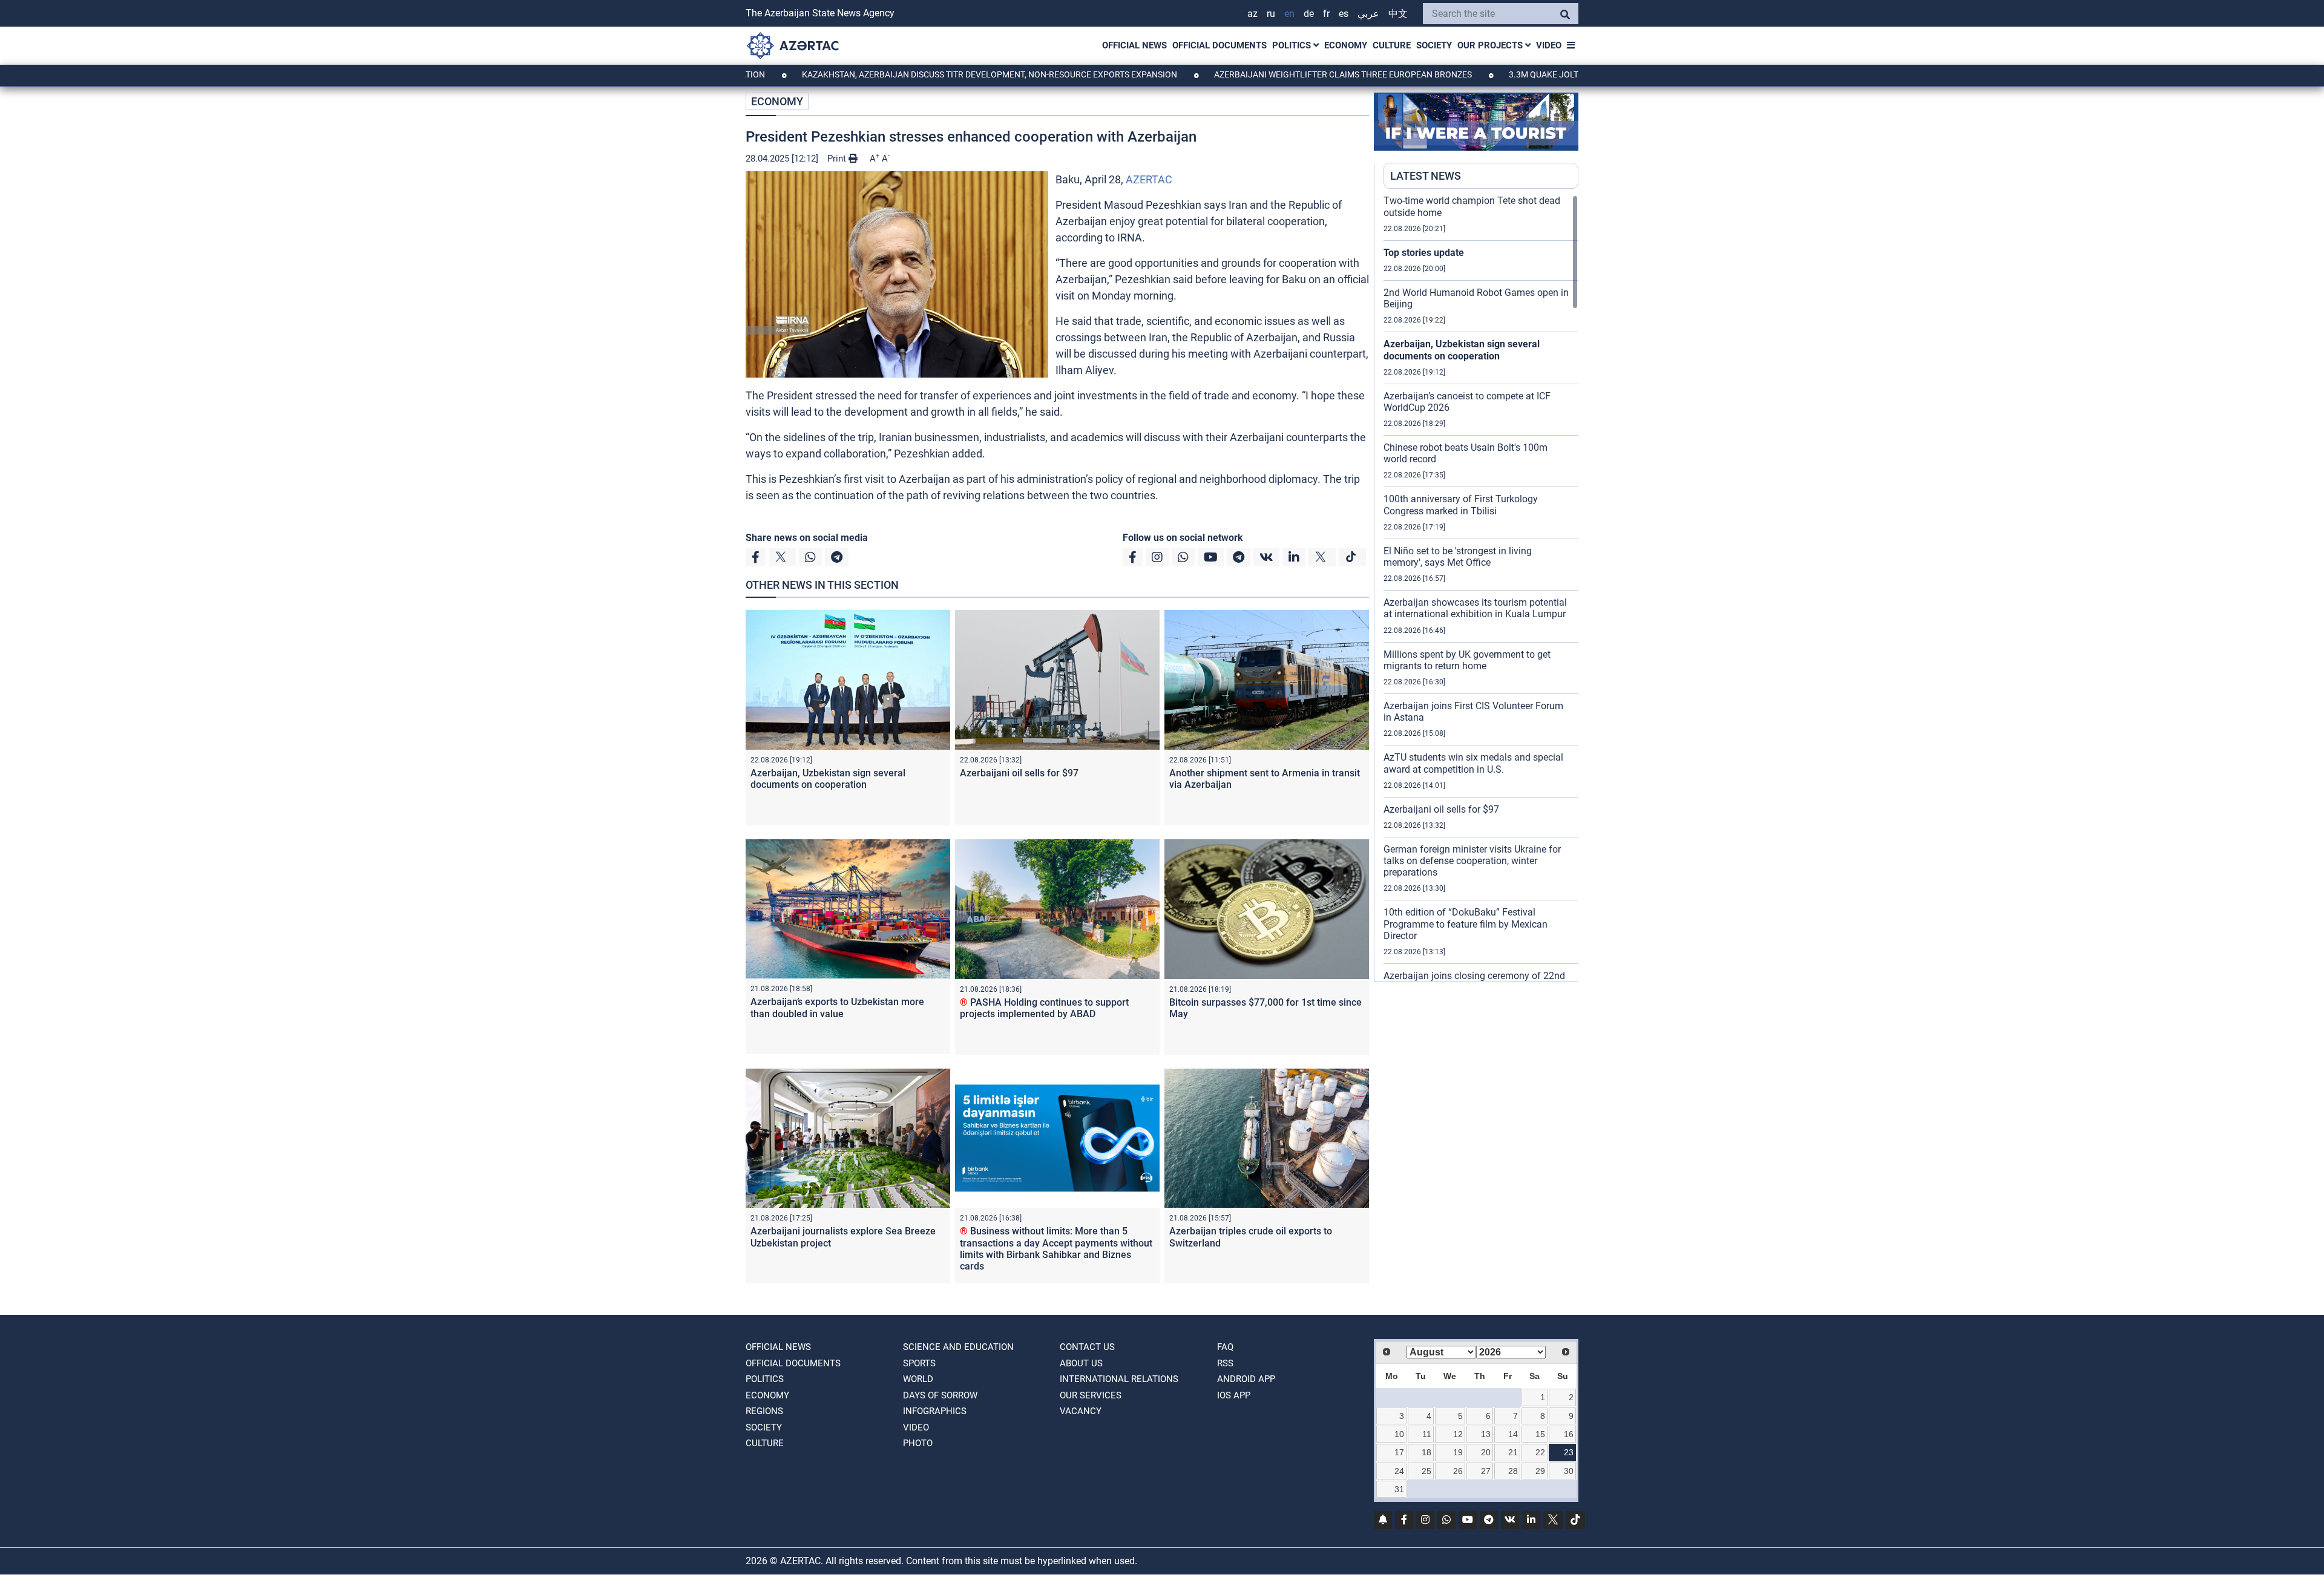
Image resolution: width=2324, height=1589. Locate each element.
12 (1458, 1434)
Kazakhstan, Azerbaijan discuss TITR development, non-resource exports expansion (900, 74)
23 (1569, 1452)
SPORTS (919, 1363)
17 (1399, 1452)
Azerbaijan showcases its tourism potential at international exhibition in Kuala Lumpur (1475, 608)
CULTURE (1392, 45)
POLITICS (1293, 45)
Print (838, 159)
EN (1289, 14)
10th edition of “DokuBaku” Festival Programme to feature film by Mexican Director (1466, 924)
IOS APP (1234, 1395)
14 (1513, 1434)
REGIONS (764, 1411)
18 (1426, 1452)
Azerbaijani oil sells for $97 (1019, 773)
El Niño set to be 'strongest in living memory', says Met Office (1458, 557)
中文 (1398, 14)
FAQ (1225, 1347)
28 (1513, 1471)
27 (1486, 1471)
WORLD (918, 1379)
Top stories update (1424, 253)
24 (1399, 1471)
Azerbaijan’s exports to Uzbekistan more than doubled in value (837, 1007)
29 (1540, 1471)
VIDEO (1549, 45)
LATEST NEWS (1426, 176)
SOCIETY (1434, 45)
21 (1513, 1452)
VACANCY (1081, 1411)
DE (1309, 14)
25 (1426, 1471)
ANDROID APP (1246, 1379)
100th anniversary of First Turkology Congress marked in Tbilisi (1461, 505)
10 (1399, 1434)
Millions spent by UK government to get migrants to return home (1467, 660)
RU (1271, 14)
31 (1399, 1489)
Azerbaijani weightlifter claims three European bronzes (1254, 74)
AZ (1252, 14)
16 (1569, 1434)
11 (1427, 1434)
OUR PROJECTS (1491, 45)
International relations (1119, 1379)
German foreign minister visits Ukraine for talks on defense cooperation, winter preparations (1472, 861)
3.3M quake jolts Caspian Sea (1484, 74)
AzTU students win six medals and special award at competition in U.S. (1473, 763)
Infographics (935, 1411)
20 (1486, 1452)
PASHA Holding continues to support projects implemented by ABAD (1044, 1008)
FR (1326, 14)
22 (1540, 1452)
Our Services (1091, 1395)
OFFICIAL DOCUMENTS (1219, 45)
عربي (1368, 14)
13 (1486, 1434)
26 (1458, 1471)
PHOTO (918, 1443)
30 (1569, 1471)
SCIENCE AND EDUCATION (958, 1347)
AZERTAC (1149, 179)
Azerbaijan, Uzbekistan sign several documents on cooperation (828, 779)
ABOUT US (1081, 1363)
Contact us (1087, 1347)
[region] (1481, 588)
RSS (1225, 1363)
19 (1458, 1452)
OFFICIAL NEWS (1134, 45)
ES (1344, 14)
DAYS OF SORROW (940, 1395)
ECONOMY (1346, 45)
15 (1540, 1434)
